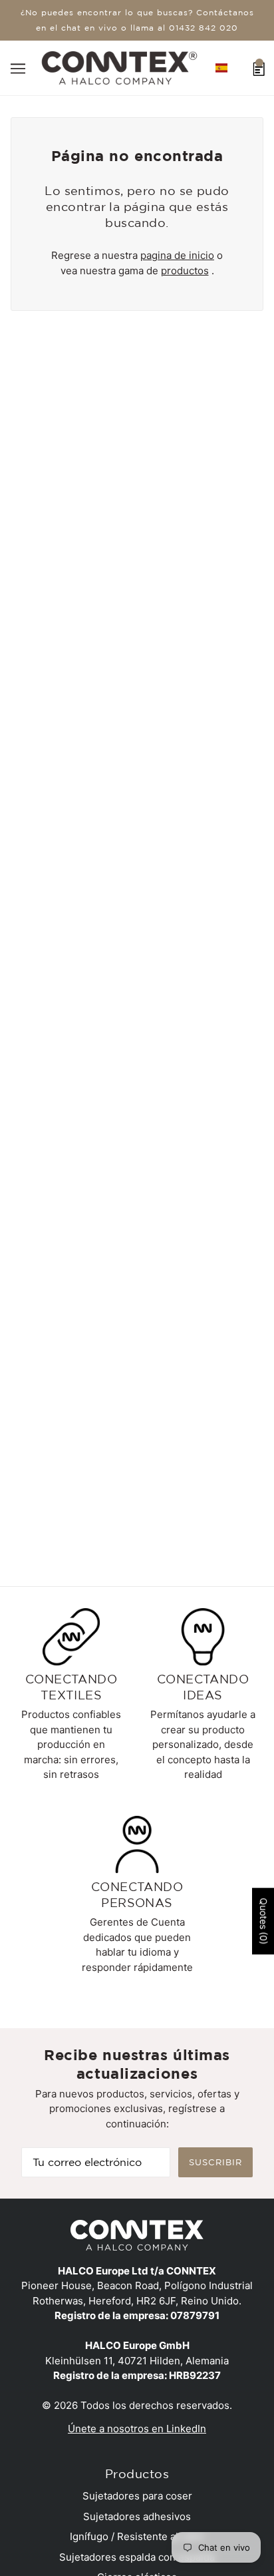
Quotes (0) (264, 1921)
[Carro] (259, 68)
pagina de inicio (177, 255)
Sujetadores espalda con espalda (137, 2557)
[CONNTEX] (119, 67)
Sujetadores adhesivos (137, 2516)
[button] (221, 68)
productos (185, 271)
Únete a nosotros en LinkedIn (137, 2429)
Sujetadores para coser (137, 2496)
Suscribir (215, 2162)
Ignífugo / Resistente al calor (137, 2536)
